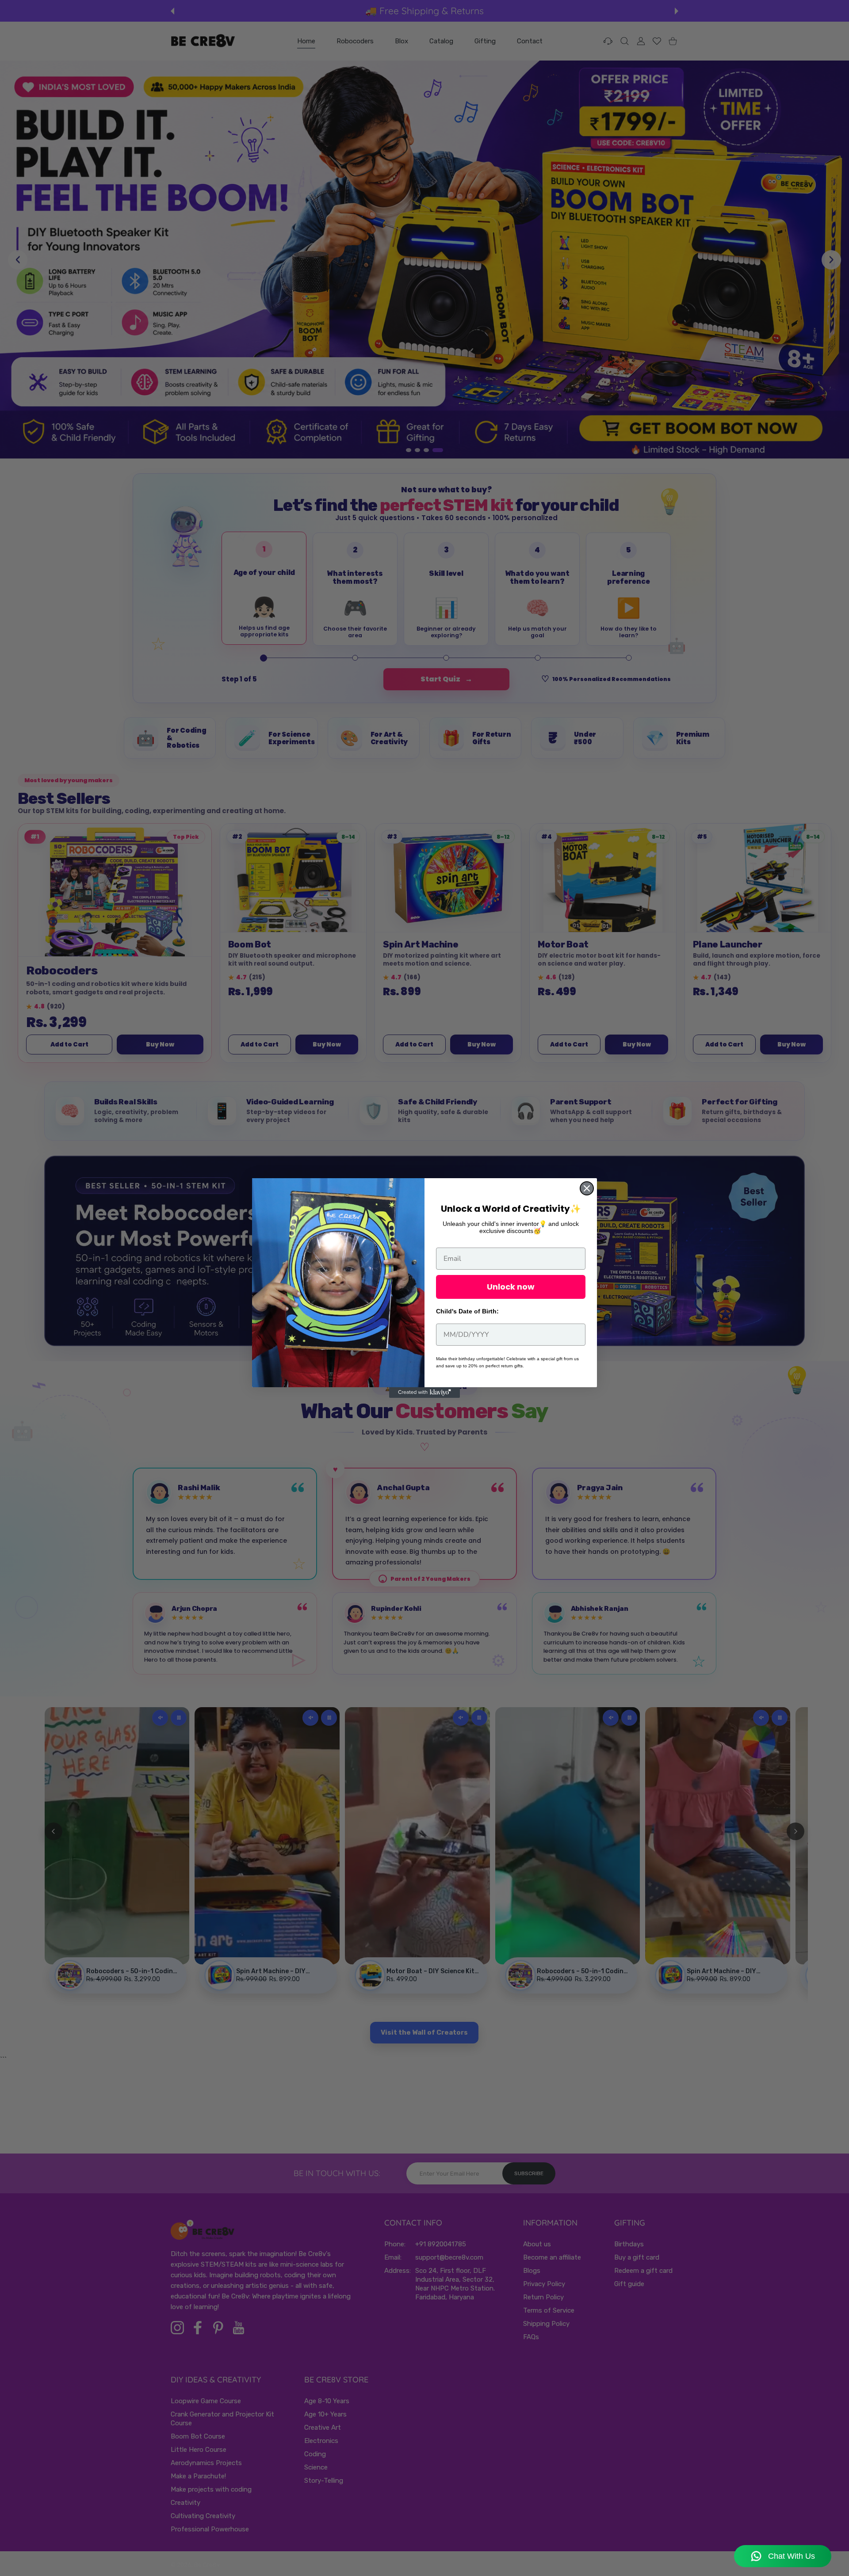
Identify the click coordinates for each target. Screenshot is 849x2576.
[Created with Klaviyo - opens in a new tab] (424, 1393)
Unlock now (511, 1287)
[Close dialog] (587, 1188)
